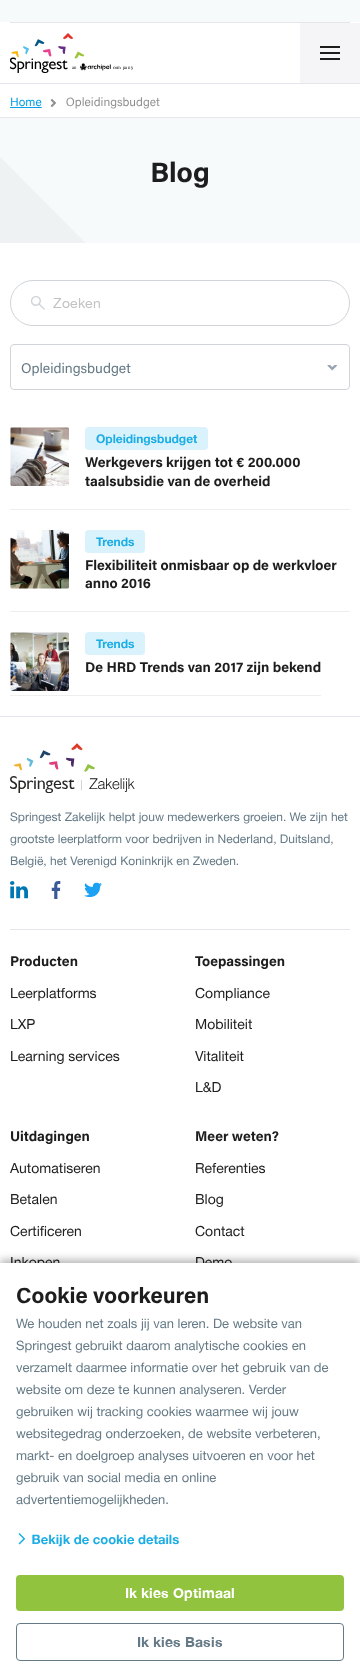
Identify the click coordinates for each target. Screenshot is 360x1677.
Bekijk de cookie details (103, 1539)
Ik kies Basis (180, 1641)
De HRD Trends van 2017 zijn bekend (203, 667)
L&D (208, 1087)
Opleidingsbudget (146, 438)
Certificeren (46, 1231)
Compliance (232, 993)
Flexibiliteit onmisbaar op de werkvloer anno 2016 (211, 574)
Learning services (65, 1056)
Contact (220, 1231)
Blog (209, 1199)
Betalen (33, 1199)
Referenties (230, 1168)
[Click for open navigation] (330, 53)
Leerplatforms (53, 993)
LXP (22, 1024)
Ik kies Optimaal (180, 1592)
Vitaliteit (219, 1056)
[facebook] (56, 892)
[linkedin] (19, 892)
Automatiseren (55, 1168)
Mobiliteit (223, 1024)
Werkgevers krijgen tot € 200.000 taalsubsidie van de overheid (192, 471)
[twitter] (93, 892)
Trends (115, 541)
